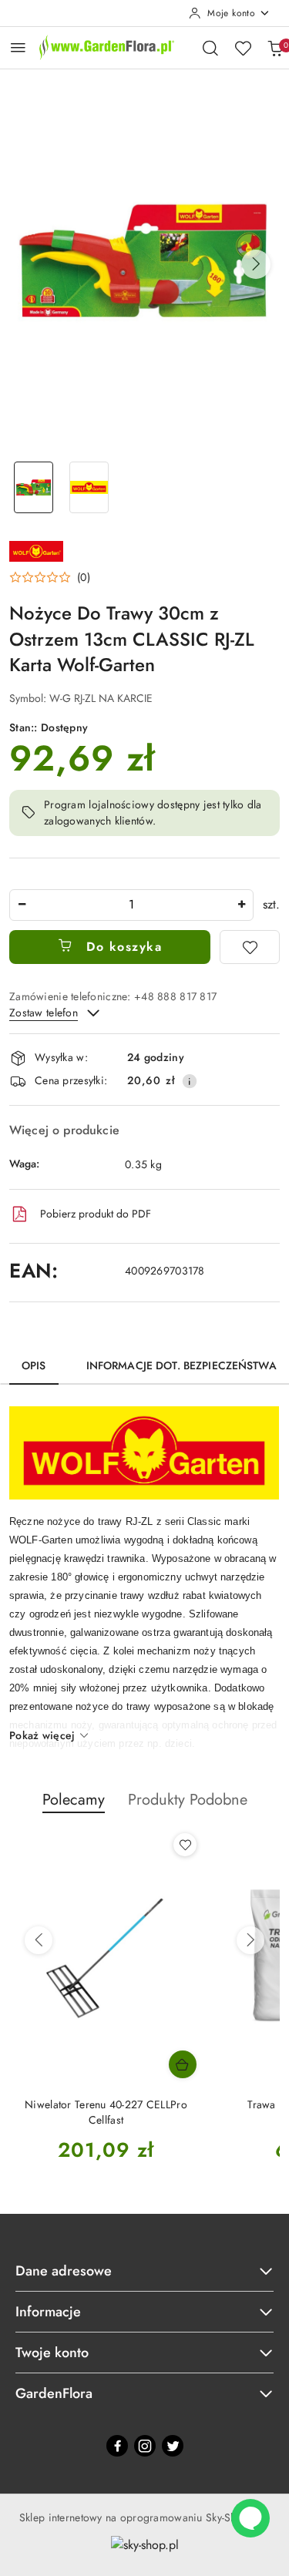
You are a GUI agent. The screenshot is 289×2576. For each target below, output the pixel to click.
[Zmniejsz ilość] (22, 905)
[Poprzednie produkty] (39, 1940)
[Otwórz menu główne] (18, 47)
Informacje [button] (48, 2312)
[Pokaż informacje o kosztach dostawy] (190, 1081)
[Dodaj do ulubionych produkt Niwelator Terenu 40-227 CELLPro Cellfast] (185, 1845)
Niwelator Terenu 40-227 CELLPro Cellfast (106, 2112)
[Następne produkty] (250, 1940)
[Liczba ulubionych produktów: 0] (243, 48)
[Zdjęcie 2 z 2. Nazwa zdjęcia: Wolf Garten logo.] (89, 487)
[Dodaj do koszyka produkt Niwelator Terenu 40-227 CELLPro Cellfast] (183, 2064)
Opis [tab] (34, 1365)
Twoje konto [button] (52, 2353)
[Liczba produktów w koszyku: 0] (275, 48)
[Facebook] (117, 2446)
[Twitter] (173, 2446)
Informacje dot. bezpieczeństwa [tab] (181, 1365)
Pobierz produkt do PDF (96, 1214)
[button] (256, 264)
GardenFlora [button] (54, 2393)
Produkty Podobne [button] (188, 1800)
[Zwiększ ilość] (241, 905)
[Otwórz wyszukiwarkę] (210, 48)
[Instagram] (145, 2446)
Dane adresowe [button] (64, 2271)
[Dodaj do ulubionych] (250, 947)
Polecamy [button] (74, 1800)
